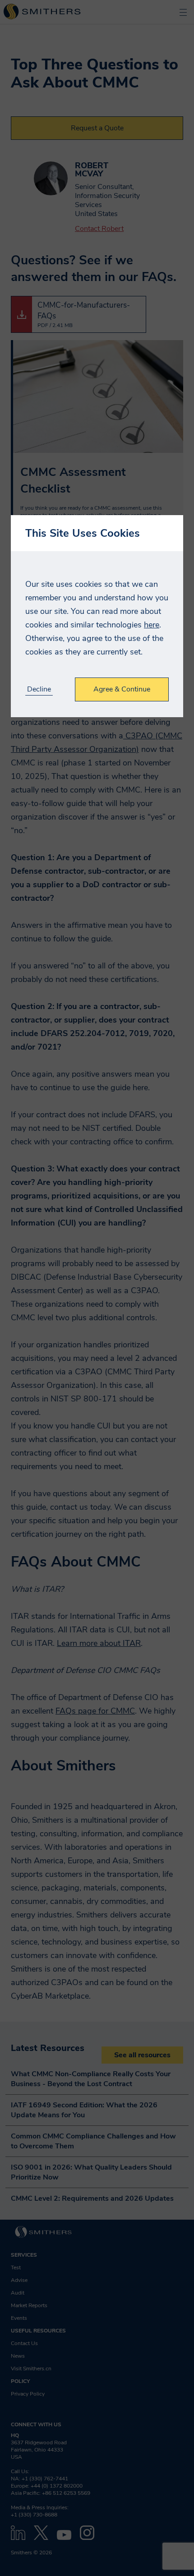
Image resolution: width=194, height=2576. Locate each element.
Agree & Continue (122, 689)
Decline (39, 689)
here (152, 625)
